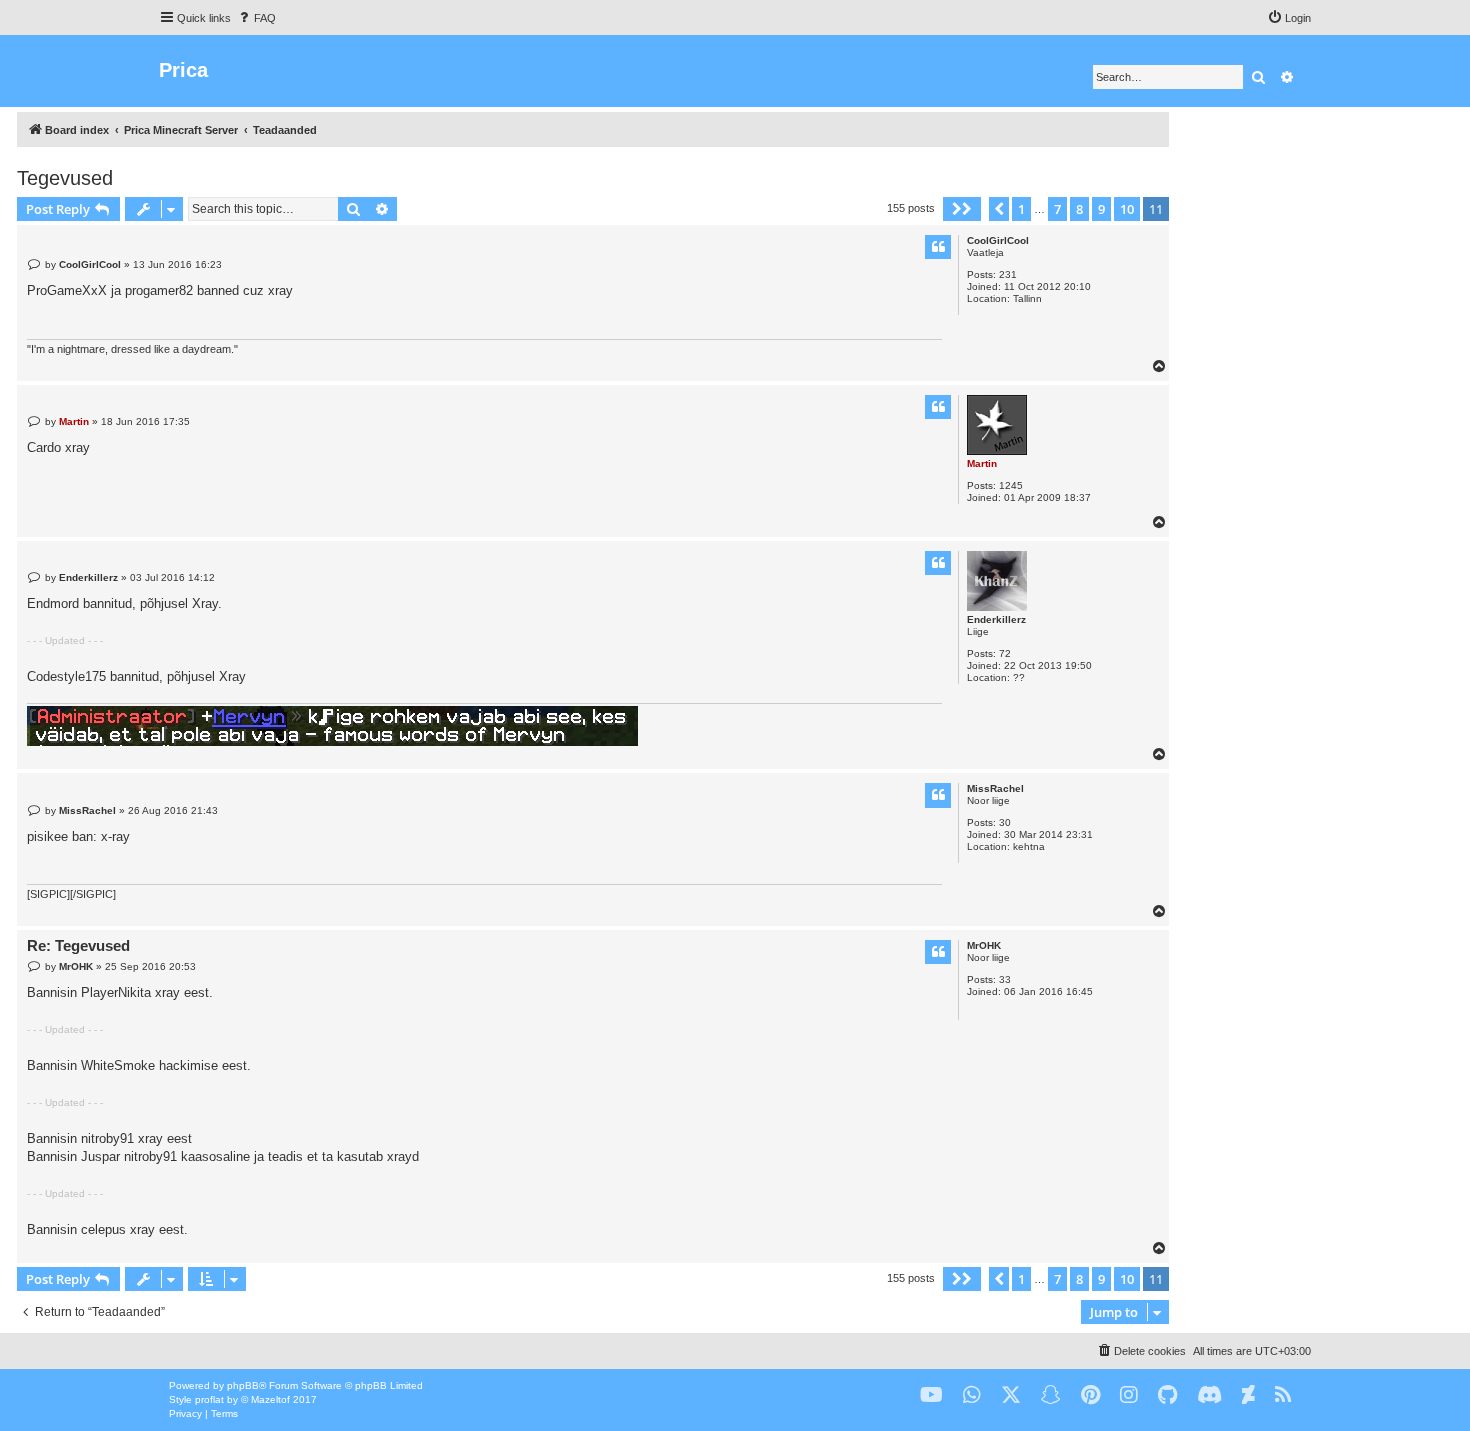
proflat (209, 1399)
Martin (982, 463)
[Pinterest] (1090, 1395)
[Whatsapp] (972, 1395)
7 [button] (1057, 209)
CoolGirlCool (998, 240)
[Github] (1167, 1395)
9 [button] (1101, 209)
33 (1005, 979)
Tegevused (65, 178)
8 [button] (1079, 209)
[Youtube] (931, 1395)
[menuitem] (256, 18)
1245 (1011, 485)
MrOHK (984, 945)
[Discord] (1209, 1395)
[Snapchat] (1051, 1395)
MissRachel (995, 788)
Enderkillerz (996, 619)
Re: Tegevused (78, 945)
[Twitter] (1011, 1395)
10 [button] (1127, 209)
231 (1008, 274)
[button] (962, 209)
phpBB (243, 1385)
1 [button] (1021, 209)
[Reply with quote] (938, 247)
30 (1005, 822)
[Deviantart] (1248, 1395)
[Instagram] (1129, 1395)
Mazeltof (270, 1399)
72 (1005, 653)
